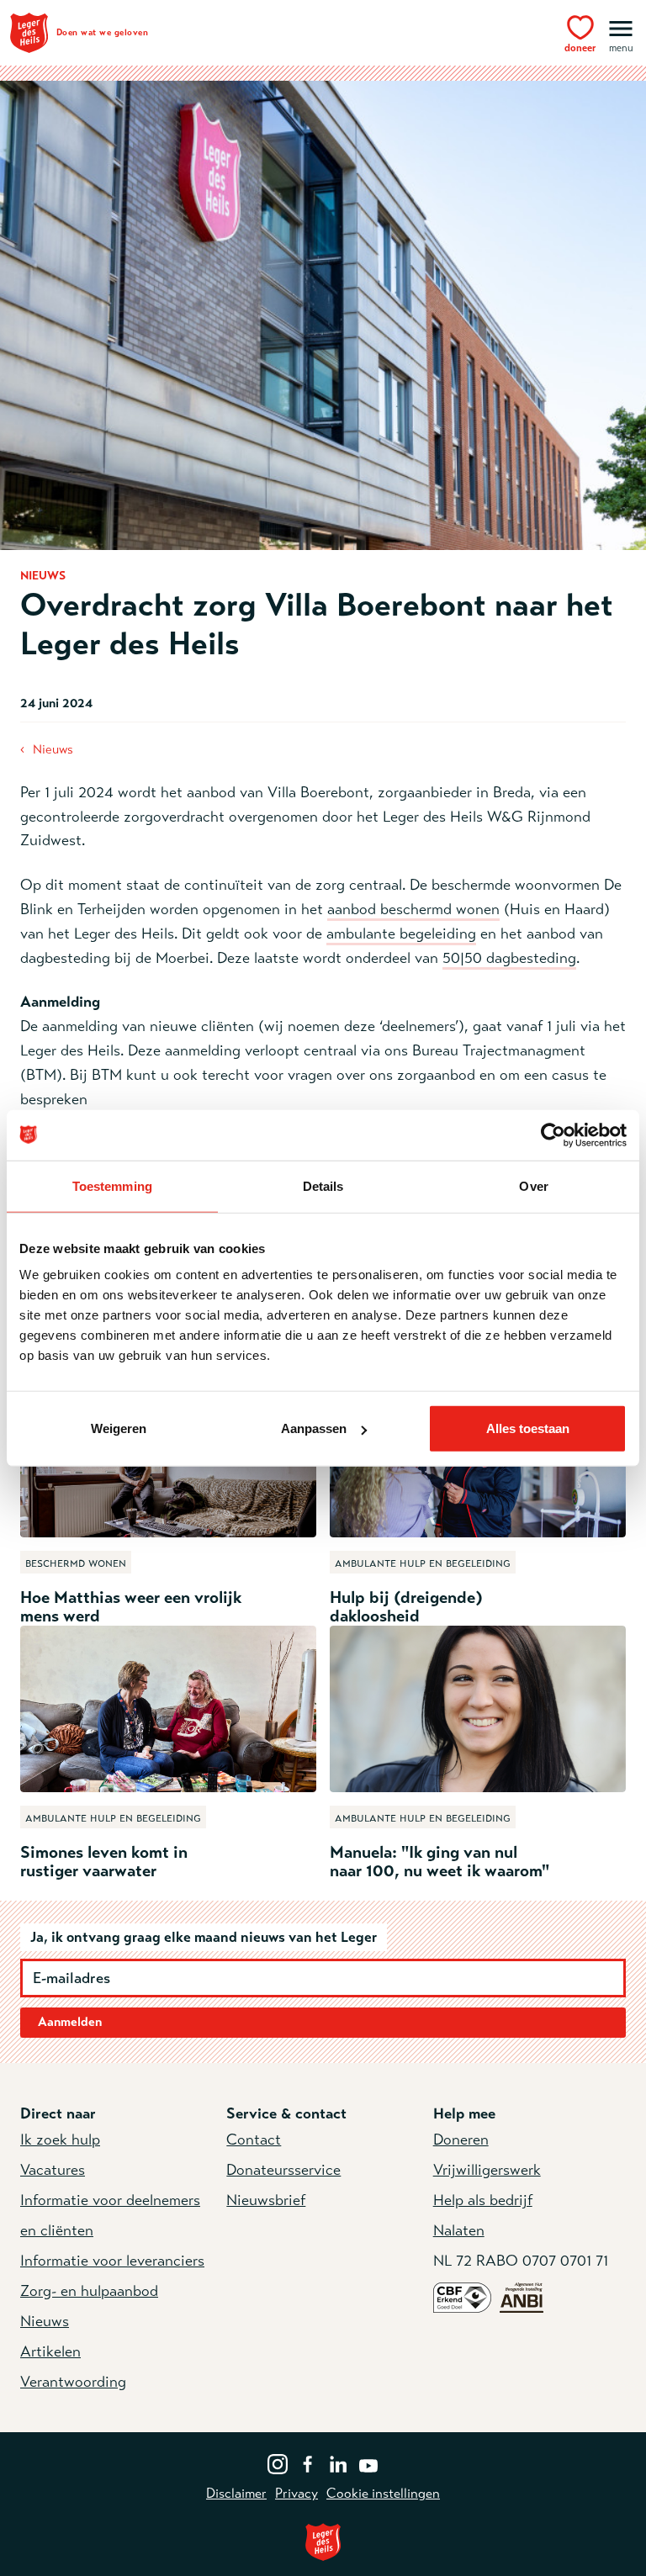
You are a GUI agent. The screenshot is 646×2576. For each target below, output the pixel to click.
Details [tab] (323, 1185)
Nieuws (53, 749)
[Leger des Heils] (323, 2542)
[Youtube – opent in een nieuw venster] (368, 2462)
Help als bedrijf (483, 2200)
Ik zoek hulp (60, 2140)
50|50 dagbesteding (509, 958)
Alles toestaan (528, 1428)
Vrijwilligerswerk (487, 2170)
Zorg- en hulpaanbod (89, 2291)
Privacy (297, 2494)
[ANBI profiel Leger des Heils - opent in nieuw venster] (522, 2297)
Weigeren (119, 1428)
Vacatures (53, 2170)
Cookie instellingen (383, 2494)
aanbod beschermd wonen (413, 909)
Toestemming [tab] (112, 1185)
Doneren (461, 2140)
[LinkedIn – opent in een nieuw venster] (338, 2462)
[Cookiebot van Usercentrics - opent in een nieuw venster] (553, 1135)
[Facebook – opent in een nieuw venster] (308, 2462)
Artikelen (50, 2351)
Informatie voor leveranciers (112, 2261)
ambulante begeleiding (401, 934)
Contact (254, 2140)
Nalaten (459, 2230)
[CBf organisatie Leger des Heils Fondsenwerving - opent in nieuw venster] (462, 2297)
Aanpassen (314, 1428)
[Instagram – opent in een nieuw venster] (278, 2462)
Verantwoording (73, 2382)
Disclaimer (236, 2494)
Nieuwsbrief (266, 2200)
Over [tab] (533, 1185)
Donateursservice (283, 2170)
